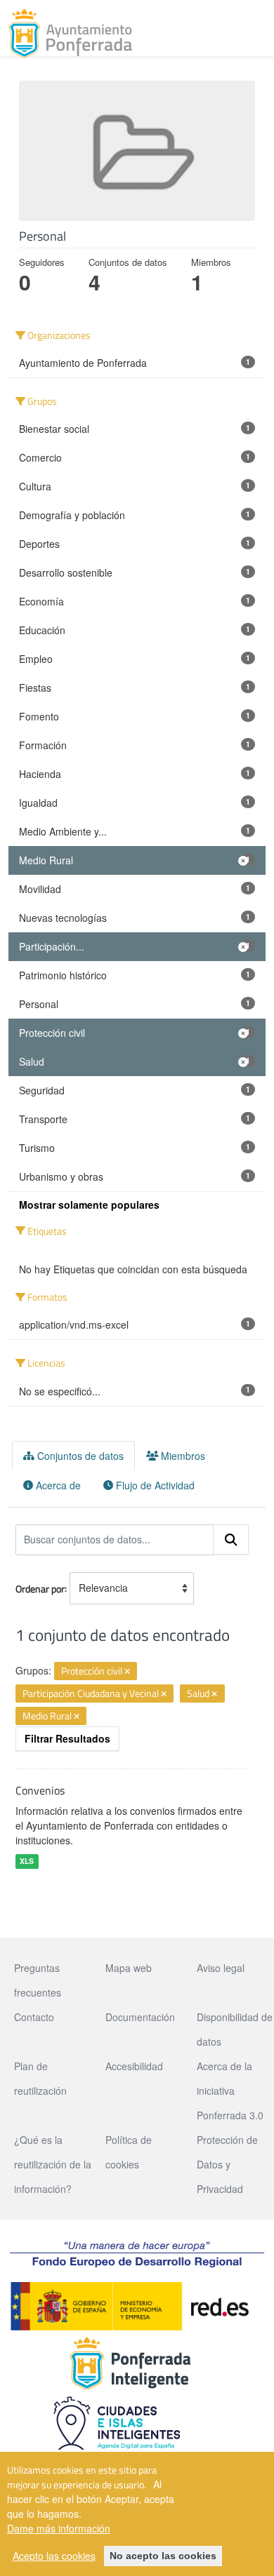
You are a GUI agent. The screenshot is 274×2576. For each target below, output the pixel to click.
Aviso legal (221, 1968)
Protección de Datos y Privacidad (227, 2164)
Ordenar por (40, 1588)
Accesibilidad (134, 2066)
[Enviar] (231, 1540)
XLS (27, 1861)
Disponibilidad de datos (235, 2029)
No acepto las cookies (163, 2556)
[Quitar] (127, 1672)
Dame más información (59, 2528)
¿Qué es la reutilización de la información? (53, 2164)
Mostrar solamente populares (89, 1205)
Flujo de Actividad (154, 1485)
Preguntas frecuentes (38, 1980)
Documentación (140, 2017)
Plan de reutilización (40, 2078)
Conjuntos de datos (79, 1456)
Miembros (182, 1456)
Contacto (34, 2017)
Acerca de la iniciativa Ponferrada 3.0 (230, 2091)
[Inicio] (70, 34)
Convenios (40, 1790)
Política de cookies (129, 2152)
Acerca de (57, 1485)
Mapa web (129, 1968)
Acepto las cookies (54, 2556)
